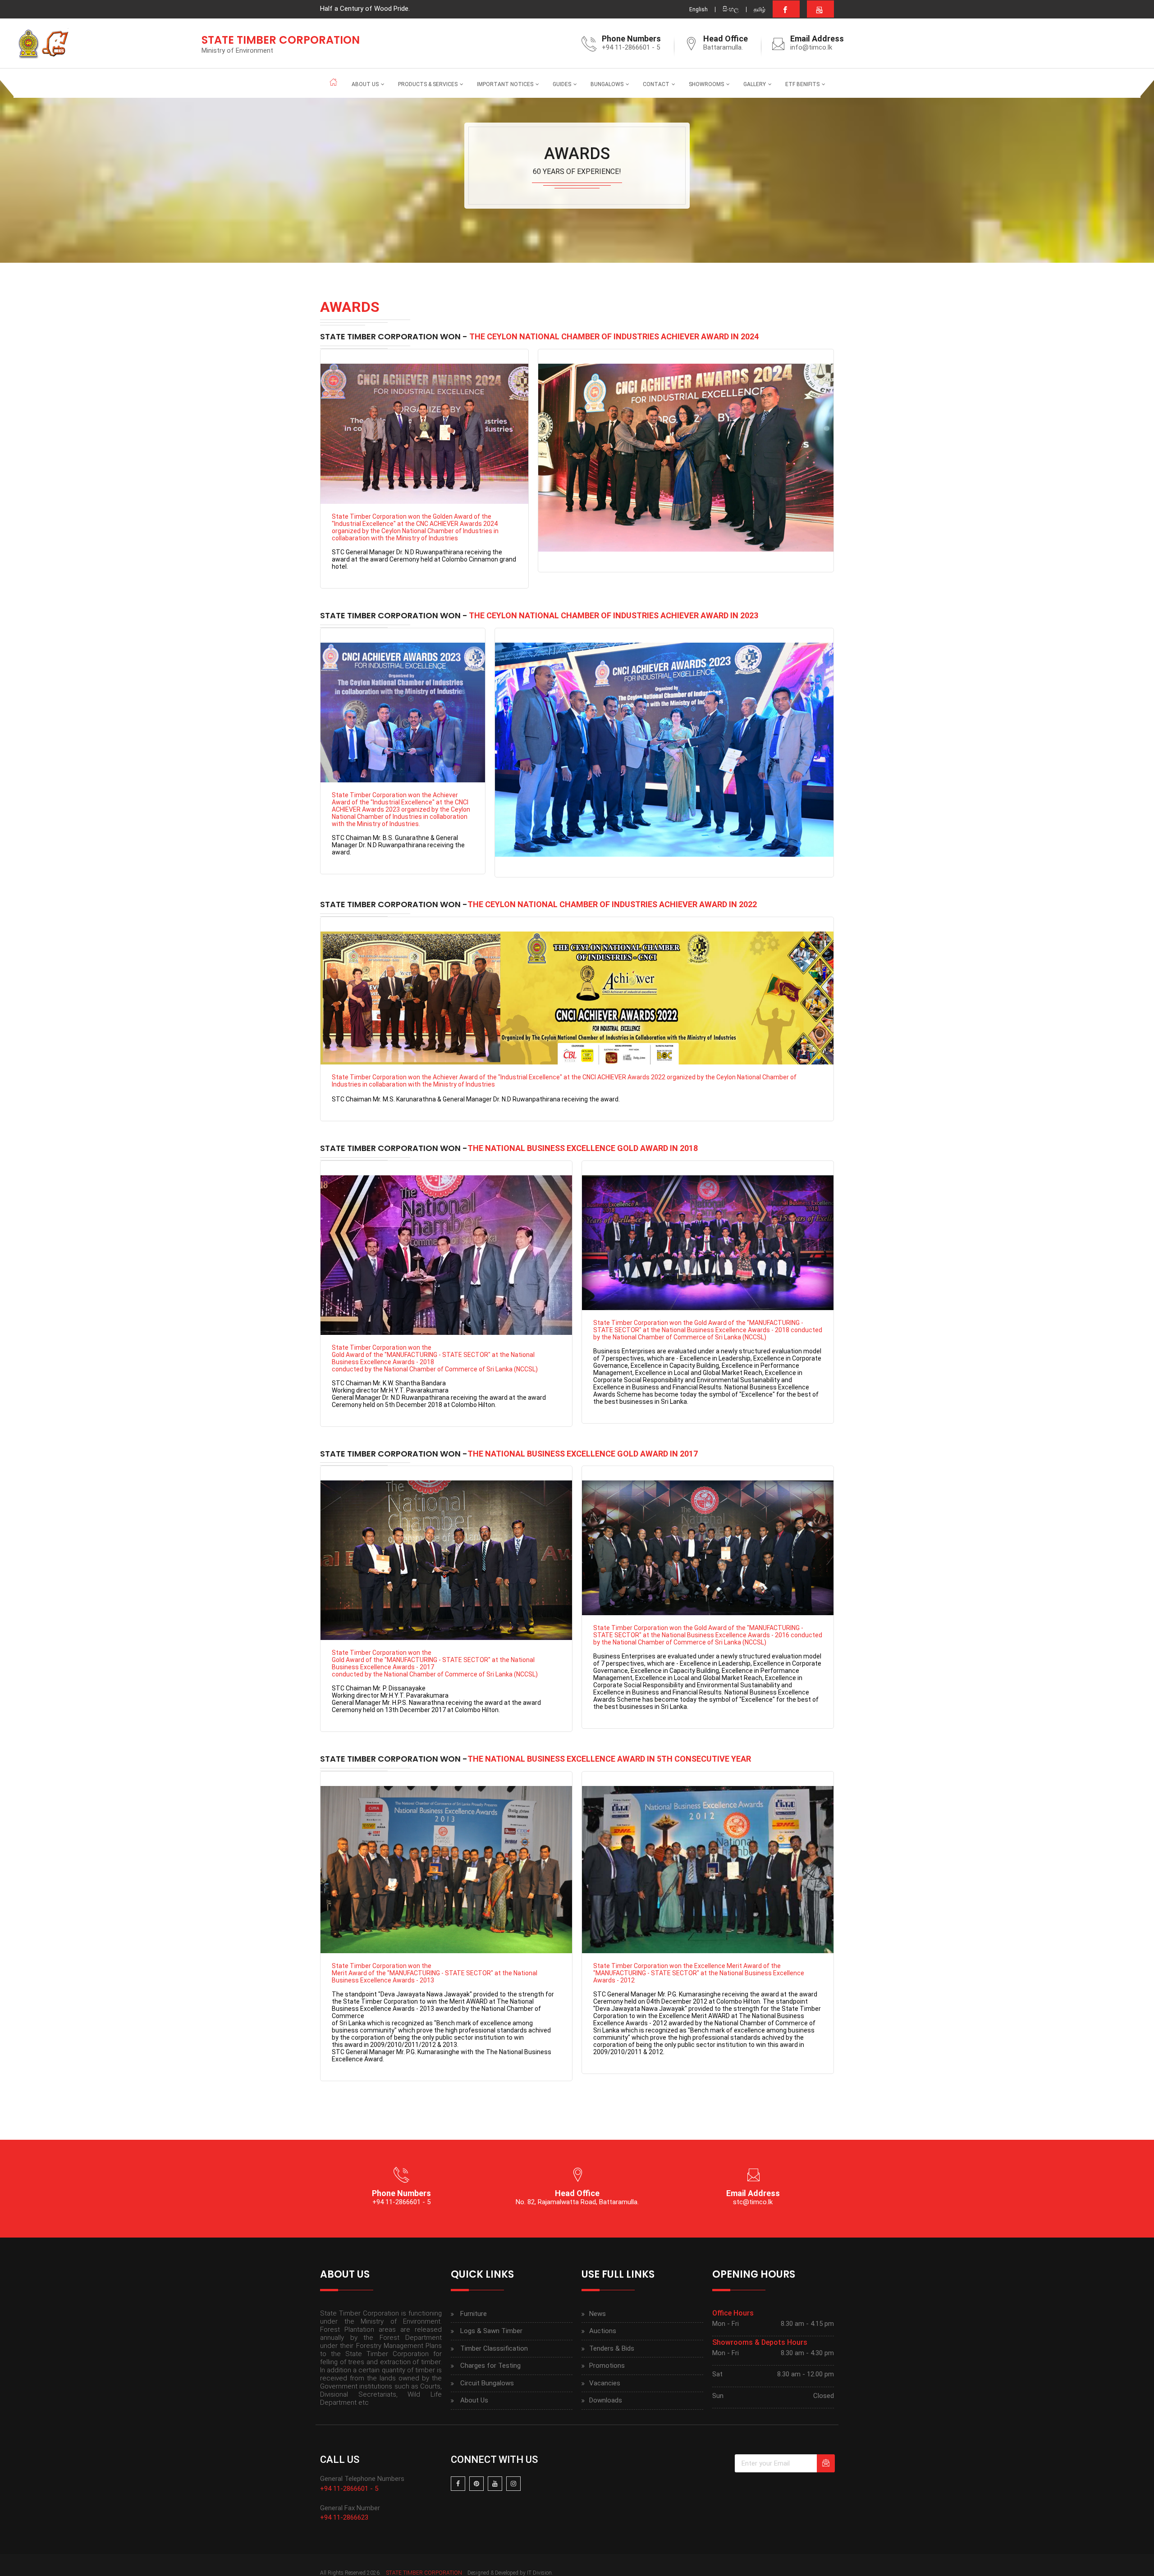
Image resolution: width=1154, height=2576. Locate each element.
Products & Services (428, 84)
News (598, 2314)
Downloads (606, 2400)
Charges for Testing (490, 2366)
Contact (656, 84)
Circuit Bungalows (487, 2383)
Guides (562, 84)
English (698, 9)
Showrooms (706, 84)
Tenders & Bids (612, 2348)
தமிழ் (760, 9)
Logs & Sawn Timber (491, 2331)
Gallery (755, 84)
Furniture (474, 2314)
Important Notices (505, 84)
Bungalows (607, 84)
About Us (365, 84)
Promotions (607, 2366)
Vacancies (605, 2383)
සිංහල (731, 9)
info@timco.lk (811, 47)
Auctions (603, 2331)
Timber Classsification (494, 2348)
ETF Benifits (802, 84)
